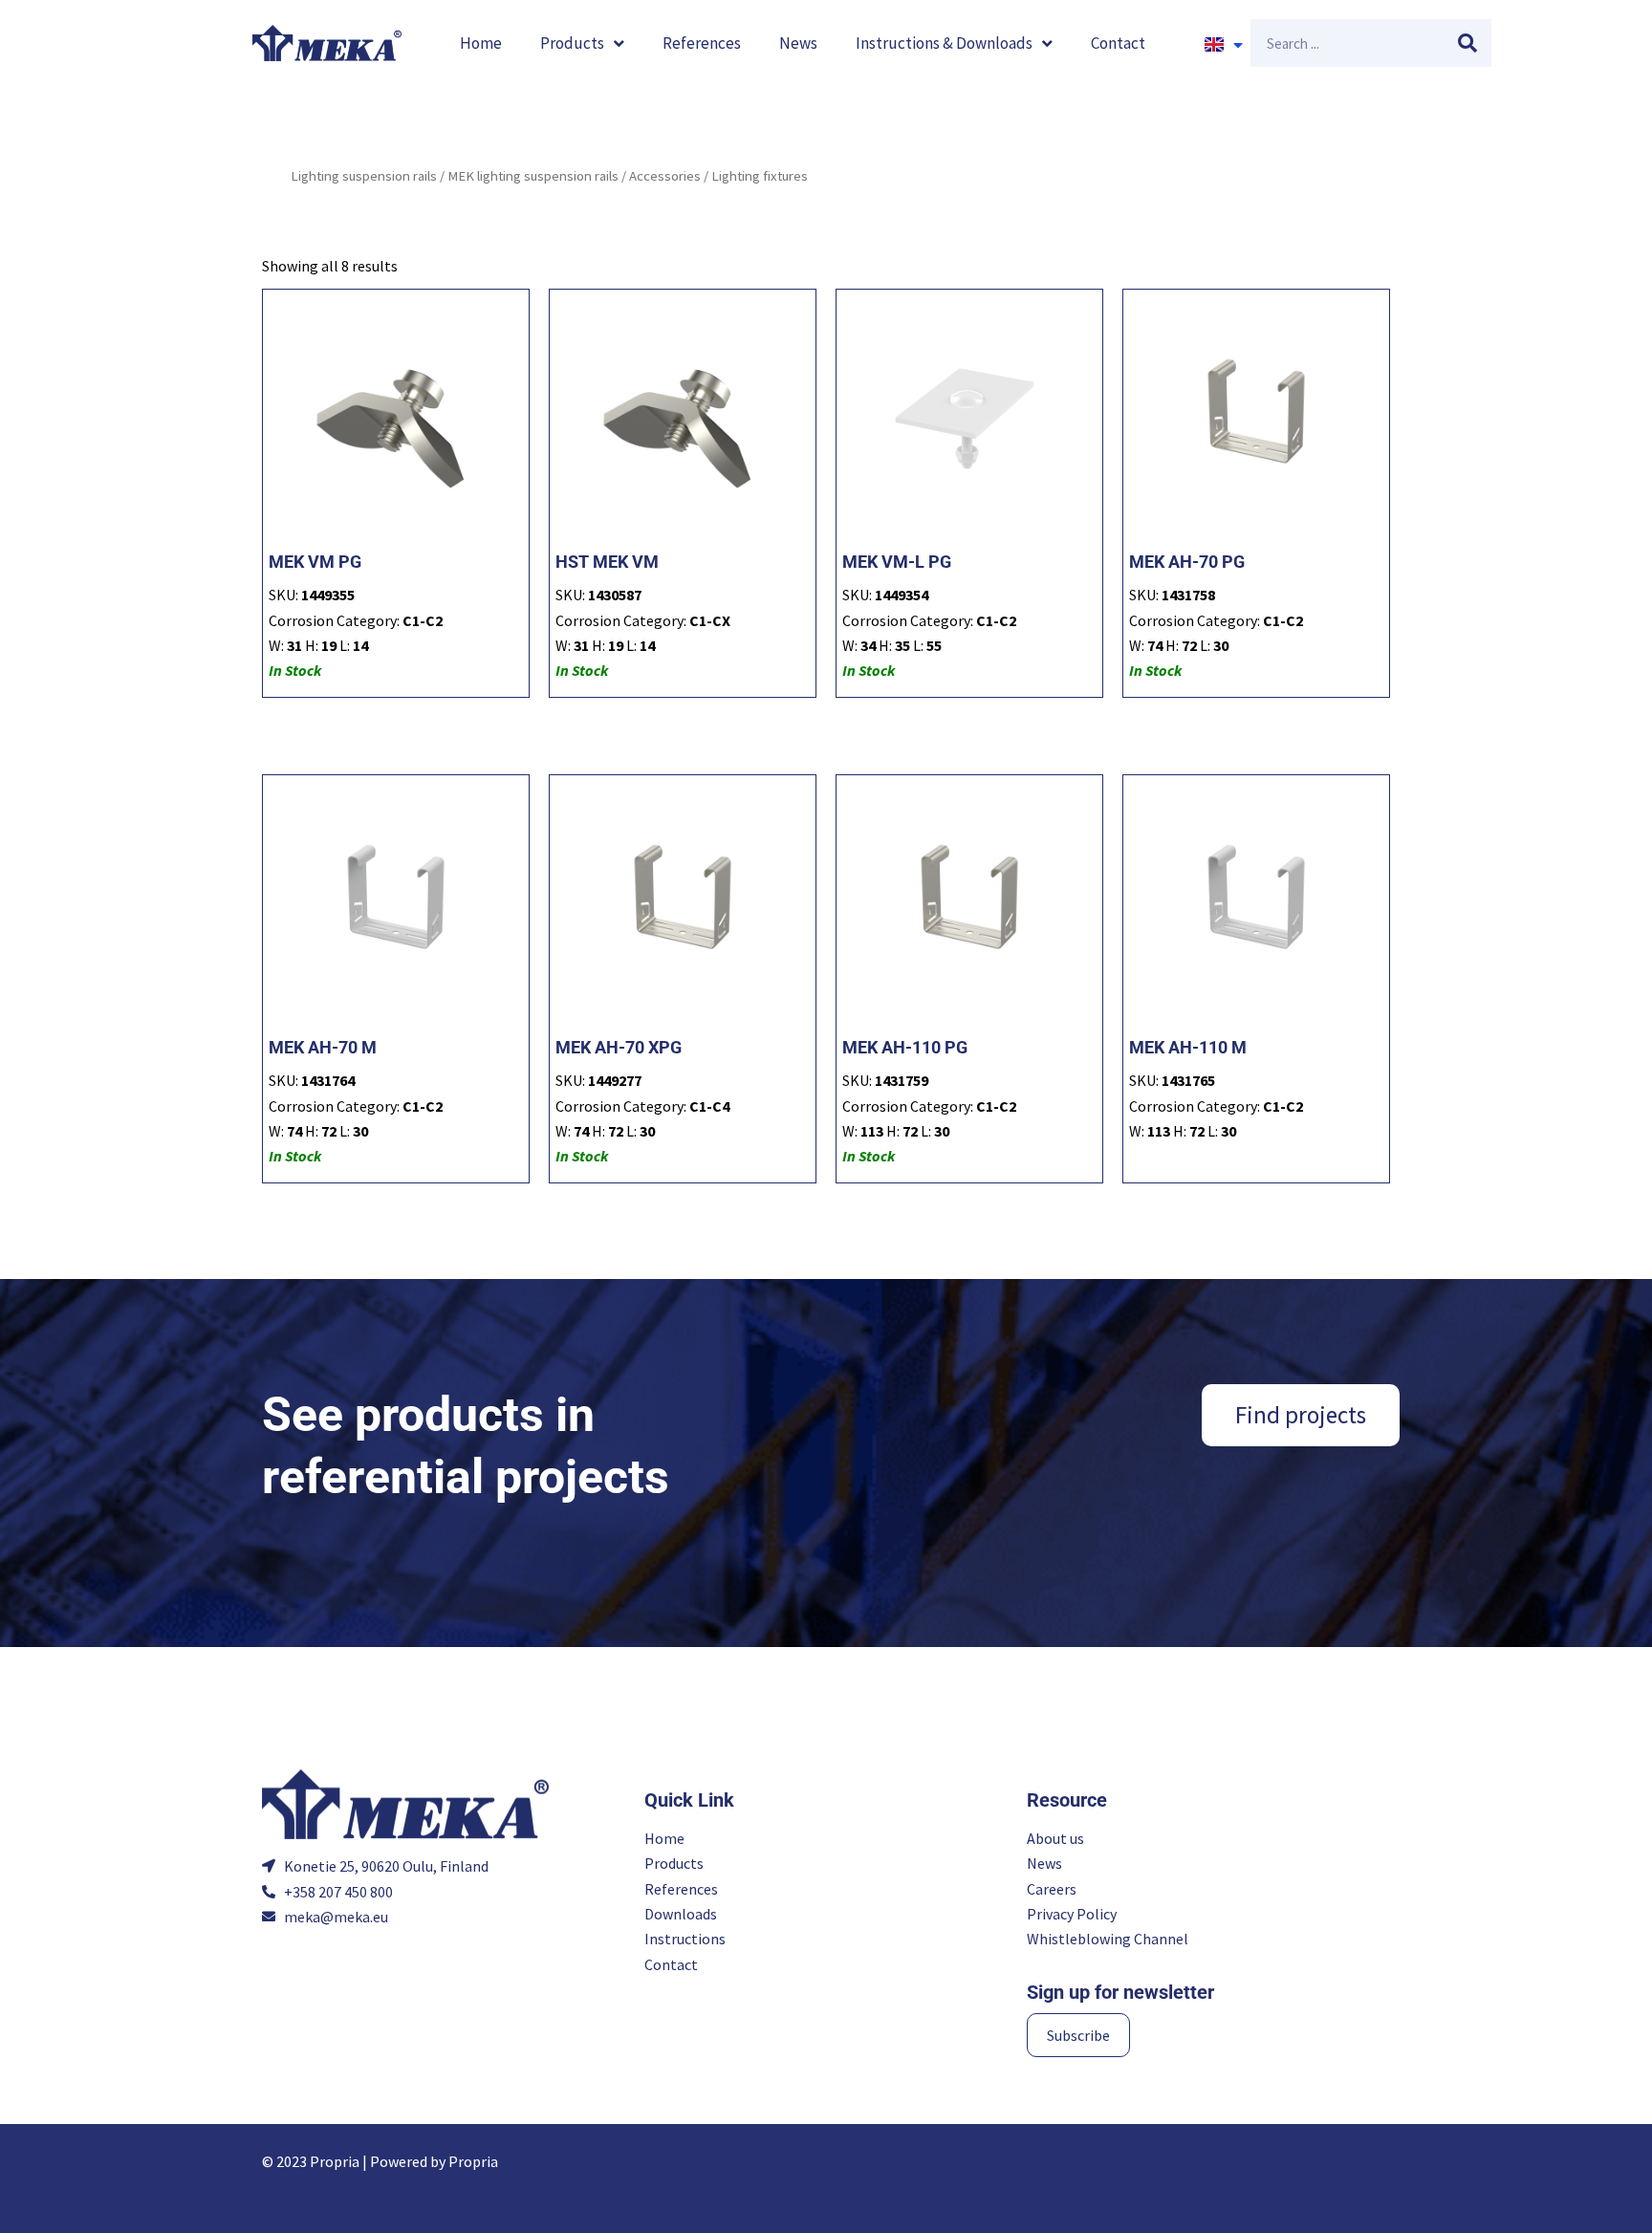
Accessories (665, 176)
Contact (1118, 43)
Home (481, 43)
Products (572, 43)
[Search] (1467, 43)
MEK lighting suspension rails (533, 176)
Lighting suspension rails (364, 176)
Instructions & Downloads (944, 43)
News (798, 43)
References (702, 43)
